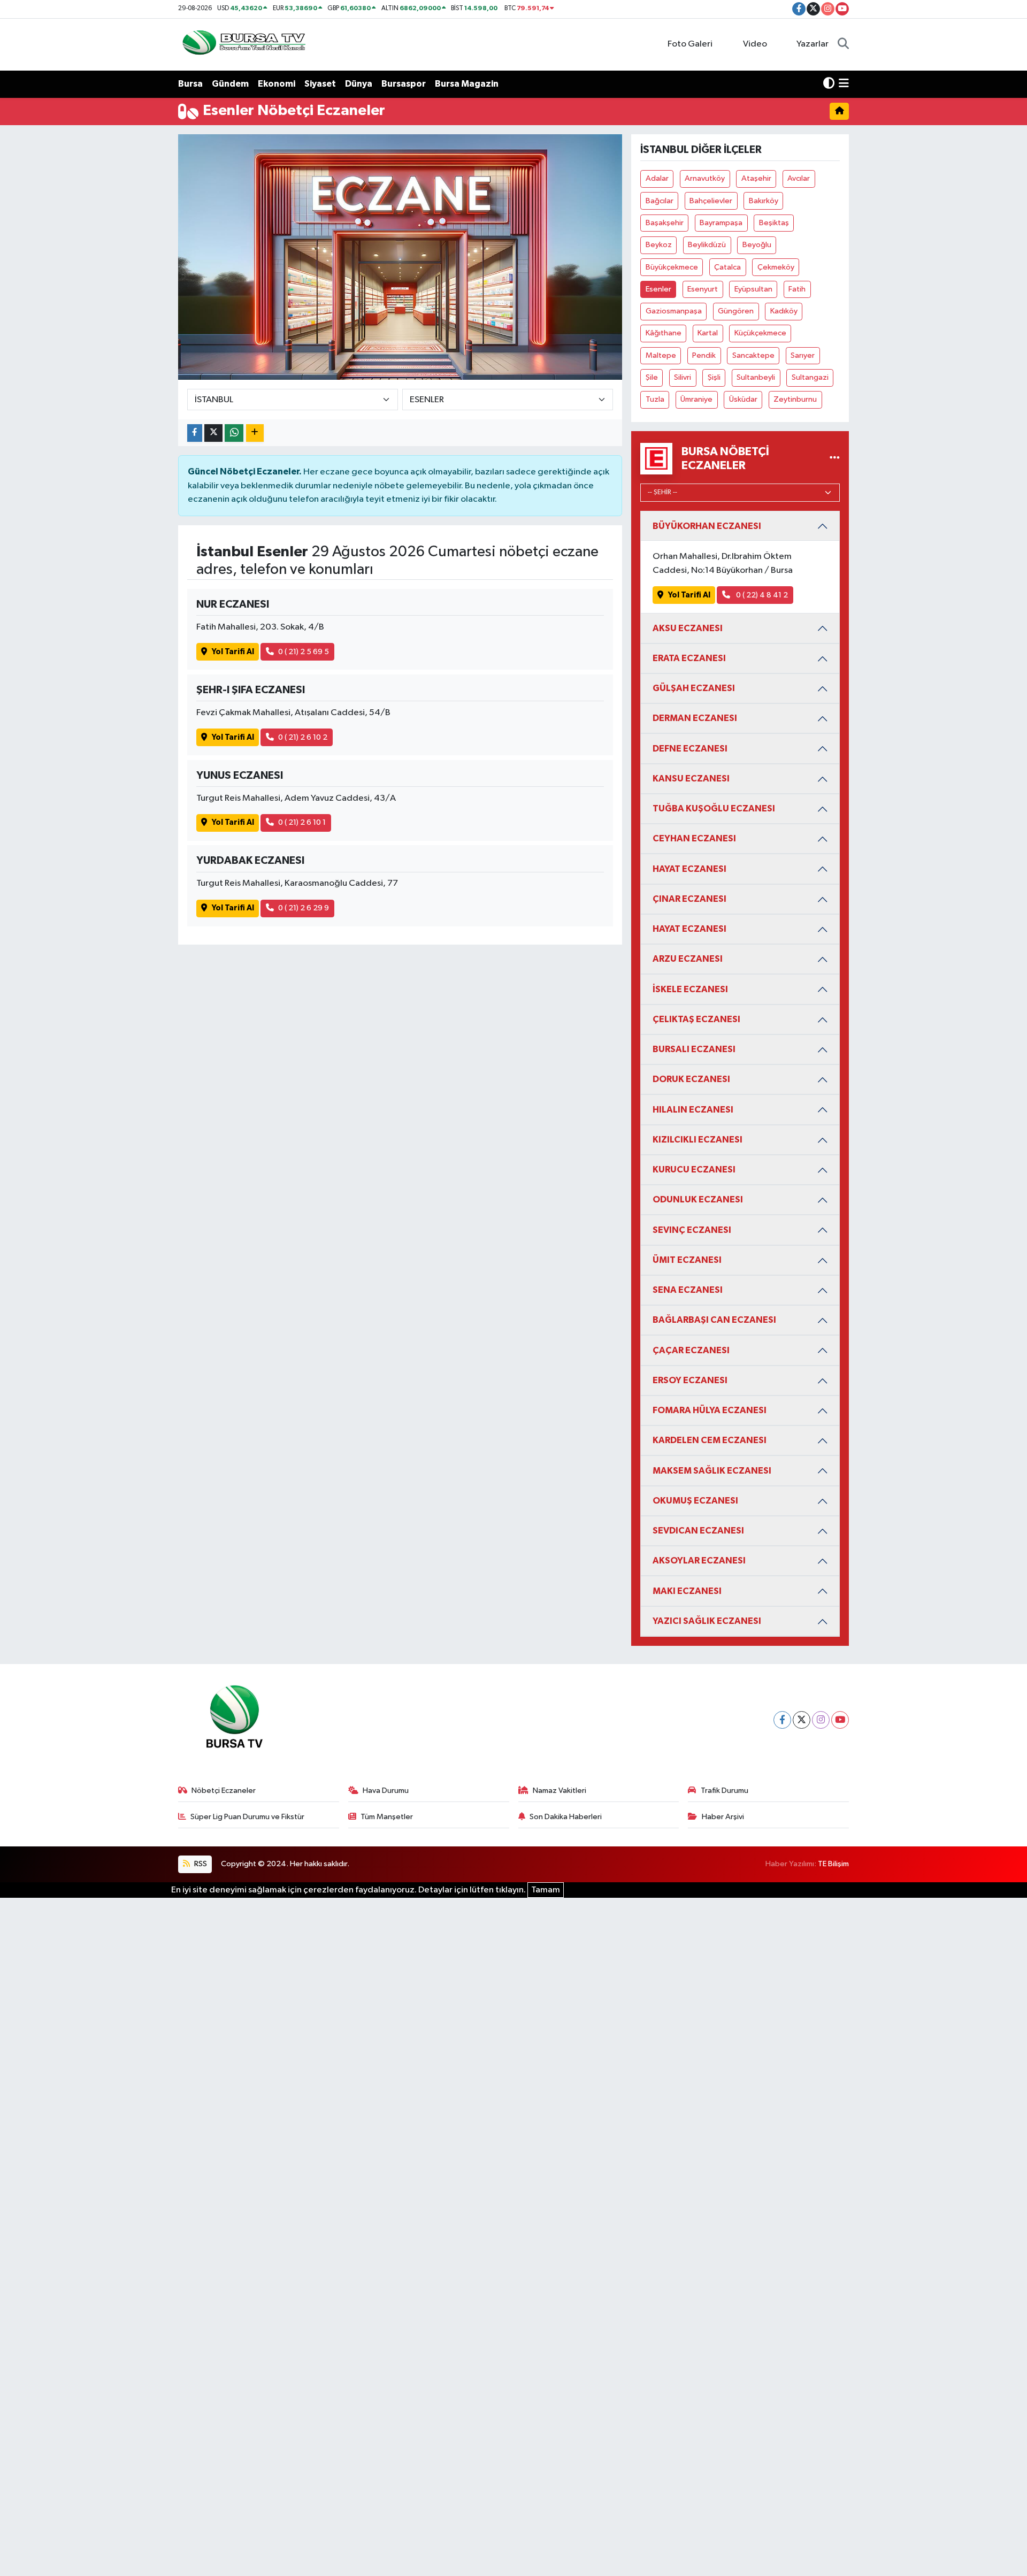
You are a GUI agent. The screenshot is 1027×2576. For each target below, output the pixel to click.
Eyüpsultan (753, 289)
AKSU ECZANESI (688, 628)
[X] (802, 1720)
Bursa (190, 84)
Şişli (714, 377)
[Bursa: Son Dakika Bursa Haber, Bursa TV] (243, 44)
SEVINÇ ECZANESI (692, 1230)
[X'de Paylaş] (213, 433)
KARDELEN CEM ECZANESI (710, 1440)
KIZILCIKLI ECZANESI (698, 1140)
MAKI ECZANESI (687, 1591)
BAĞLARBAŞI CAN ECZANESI (714, 1320)
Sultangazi (810, 377)
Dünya (359, 84)
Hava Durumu (386, 1791)
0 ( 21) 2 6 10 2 (303, 737)
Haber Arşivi (723, 1817)
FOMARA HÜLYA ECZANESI (710, 1410)
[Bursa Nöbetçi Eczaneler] (835, 459)
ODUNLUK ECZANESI (698, 1199)
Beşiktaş (774, 223)
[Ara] (843, 44)
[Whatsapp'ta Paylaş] (234, 433)
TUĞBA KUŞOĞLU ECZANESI (714, 808)
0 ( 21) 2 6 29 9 (304, 908)
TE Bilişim (833, 1864)
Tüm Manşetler (387, 1817)
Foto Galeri (690, 44)
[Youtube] (840, 1720)
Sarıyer (803, 355)
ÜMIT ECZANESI (687, 1260)
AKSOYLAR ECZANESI (699, 1561)
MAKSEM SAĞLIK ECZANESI (712, 1471)
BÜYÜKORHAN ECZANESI (707, 526)
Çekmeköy (776, 267)
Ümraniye (696, 399)
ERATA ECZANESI (689, 658)
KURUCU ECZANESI (694, 1170)
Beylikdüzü (707, 245)
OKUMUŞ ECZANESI (695, 1501)
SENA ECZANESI (688, 1290)
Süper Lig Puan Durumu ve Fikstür (247, 1817)
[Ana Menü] (844, 84)
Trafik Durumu (725, 1791)
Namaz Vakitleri (560, 1791)
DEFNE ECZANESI (690, 749)
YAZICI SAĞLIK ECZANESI (707, 1621)
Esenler (658, 289)
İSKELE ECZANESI (690, 989)
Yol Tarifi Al (233, 652)
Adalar (657, 178)
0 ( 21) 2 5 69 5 (304, 652)
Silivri (683, 377)
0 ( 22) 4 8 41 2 (761, 595)
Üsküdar (743, 399)
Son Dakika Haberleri (566, 1817)
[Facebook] (782, 1720)
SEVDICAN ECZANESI (698, 1531)
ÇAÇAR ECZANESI (691, 1350)
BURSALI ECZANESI (694, 1049)
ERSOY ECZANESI (690, 1380)
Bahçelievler (711, 201)
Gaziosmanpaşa (674, 311)
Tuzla (655, 399)
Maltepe (661, 355)
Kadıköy (784, 311)
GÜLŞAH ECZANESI (694, 688)
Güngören (736, 311)
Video (755, 44)
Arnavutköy (705, 178)
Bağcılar (660, 201)
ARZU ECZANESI (688, 959)
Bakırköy (764, 201)
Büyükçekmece (672, 267)
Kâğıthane (664, 333)
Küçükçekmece (760, 333)
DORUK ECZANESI (691, 1079)
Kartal (708, 333)
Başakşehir (665, 223)
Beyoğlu (757, 245)
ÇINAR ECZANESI (689, 899)
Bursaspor (404, 84)
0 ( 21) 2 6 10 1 (302, 822)
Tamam (546, 1890)
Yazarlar (813, 44)
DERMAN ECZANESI (695, 718)
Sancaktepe (753, 355)
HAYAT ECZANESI (689, 869)
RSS (200, 1864)
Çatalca (727, 267)
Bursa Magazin (467, 84)
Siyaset (320, 84)
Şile (652, 377)
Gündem (230, 84)
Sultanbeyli (756, 377)
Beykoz (659, 245)
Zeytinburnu (795, 399)
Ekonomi (277, 84)
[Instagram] (821, 1720)
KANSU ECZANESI (691, 779)
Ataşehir (756, 178)
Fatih (797, 289)
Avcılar (799, 178)
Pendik (704, 355)
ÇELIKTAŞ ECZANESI (696, 1019)
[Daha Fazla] (255, 433)
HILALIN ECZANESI (693, 1110)
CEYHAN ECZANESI (694, 838)
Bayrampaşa (721, 223)
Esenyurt (703, 289)
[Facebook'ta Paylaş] (195, 433)
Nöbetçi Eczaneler (224, 1791)
